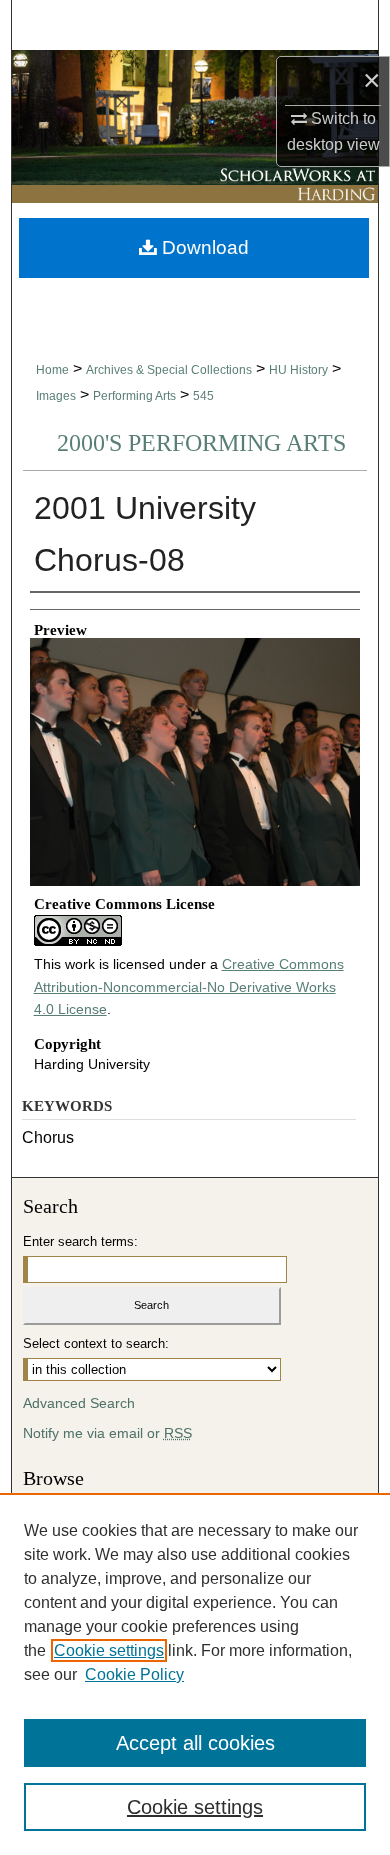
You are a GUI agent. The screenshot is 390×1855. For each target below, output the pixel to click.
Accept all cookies (195, 1743)
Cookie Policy (134, 1674)
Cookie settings (109, 1650)
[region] (195, 1674)
